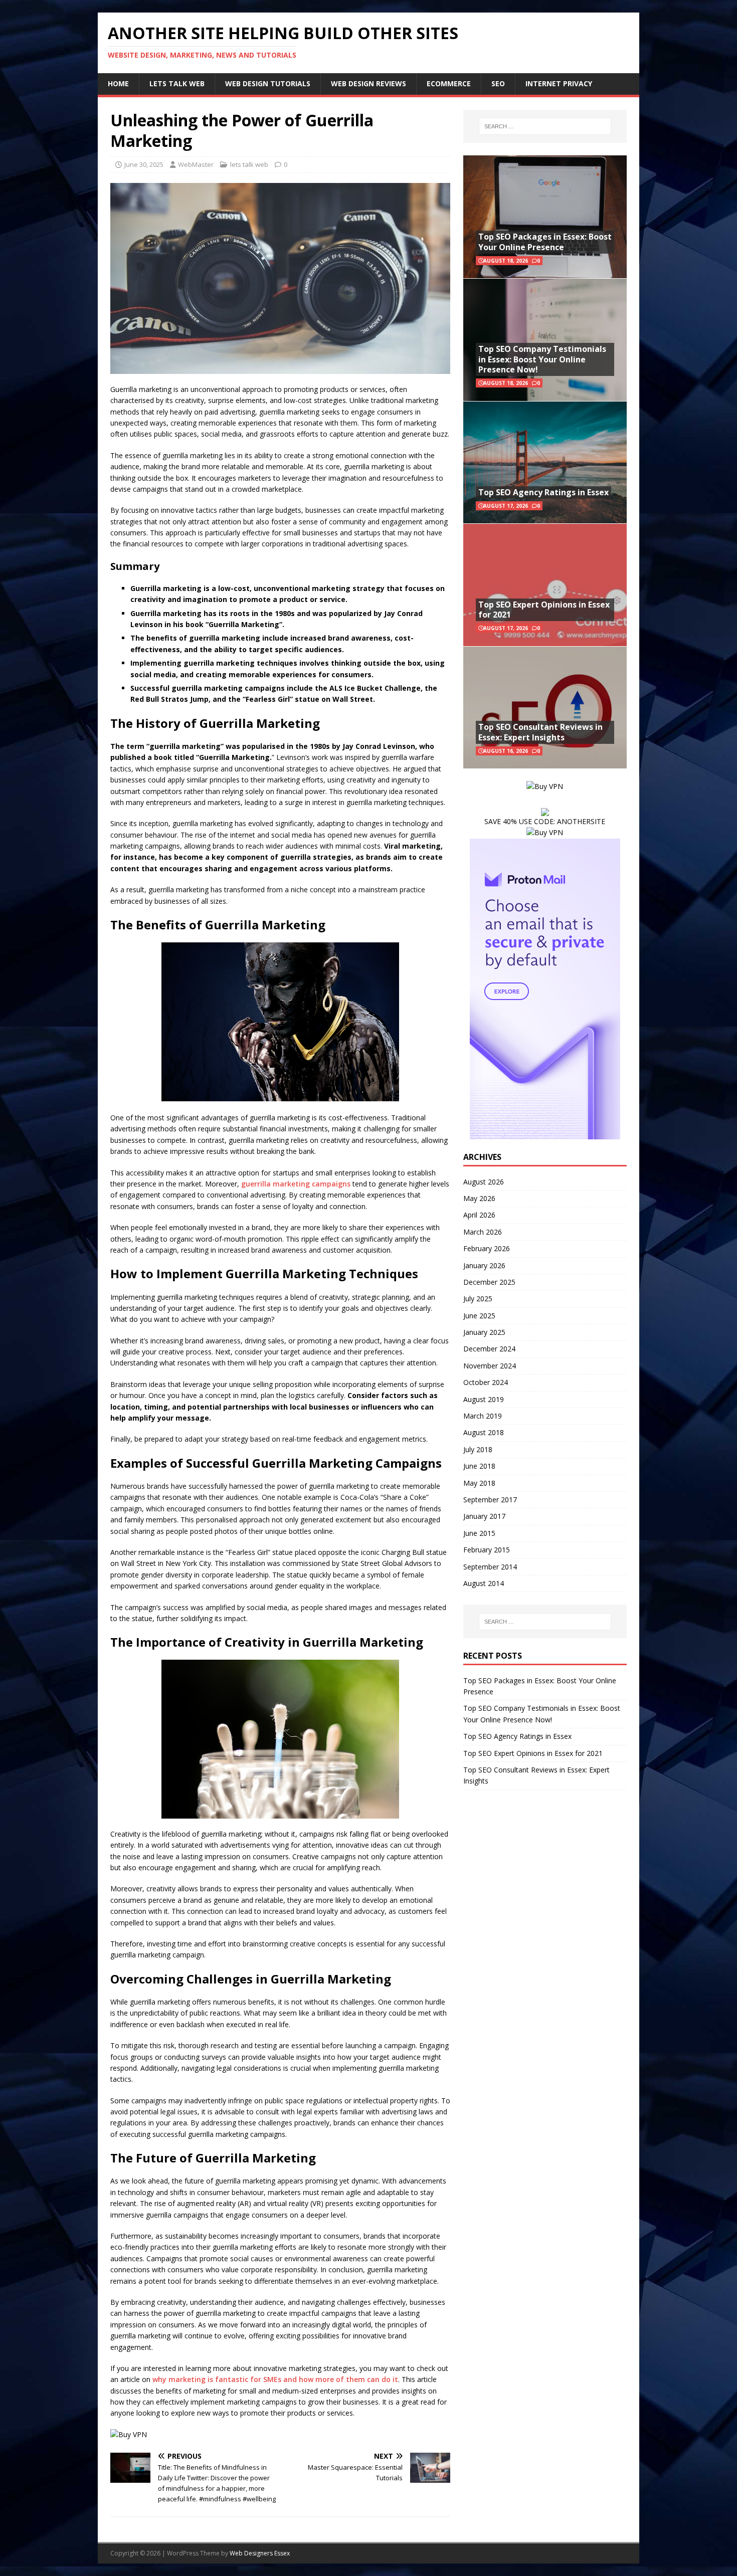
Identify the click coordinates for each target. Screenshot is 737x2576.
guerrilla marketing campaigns (296, 1184)
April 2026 (479, 1215)
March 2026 (483, 1232)
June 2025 (479, 1316)
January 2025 (484, 1332)
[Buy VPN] (129, 2434)
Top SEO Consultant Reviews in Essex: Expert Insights (540, 732)
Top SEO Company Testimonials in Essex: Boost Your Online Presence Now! (542, 359)
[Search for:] (545, 126)
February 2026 (487, 1248)
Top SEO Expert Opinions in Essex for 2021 (544, 610)
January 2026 (484, 1265)
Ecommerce (449, 83)
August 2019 (484, 1399)
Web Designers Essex (260, 2553)
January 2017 (484, 1516)
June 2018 (479, 1466)
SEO (498, 83)
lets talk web (249, 164)
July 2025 (478, 1299)
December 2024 (489, 1349)
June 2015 (479, 1533)
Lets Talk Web (177, 83)
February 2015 (487, 1550)
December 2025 (489, 1282)
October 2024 (486, 1382)
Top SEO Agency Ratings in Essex (543, 492)
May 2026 (479, 1198)
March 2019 (483, 1416)
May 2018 (479, 1483)
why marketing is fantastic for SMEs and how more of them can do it (275, 2379)
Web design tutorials (268, 83)
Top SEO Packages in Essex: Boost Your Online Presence (545, 242)
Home (118, 83)
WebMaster (196, 164)
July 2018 (478, 1449)
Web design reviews (368, 83)
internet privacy (559, 83)
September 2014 (490, 1567)
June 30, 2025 (144, 164)
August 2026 (484, 1182)
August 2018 (484, 1432)
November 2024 (490, 1366)
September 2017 (490, 1500)
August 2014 (484, 1583)
